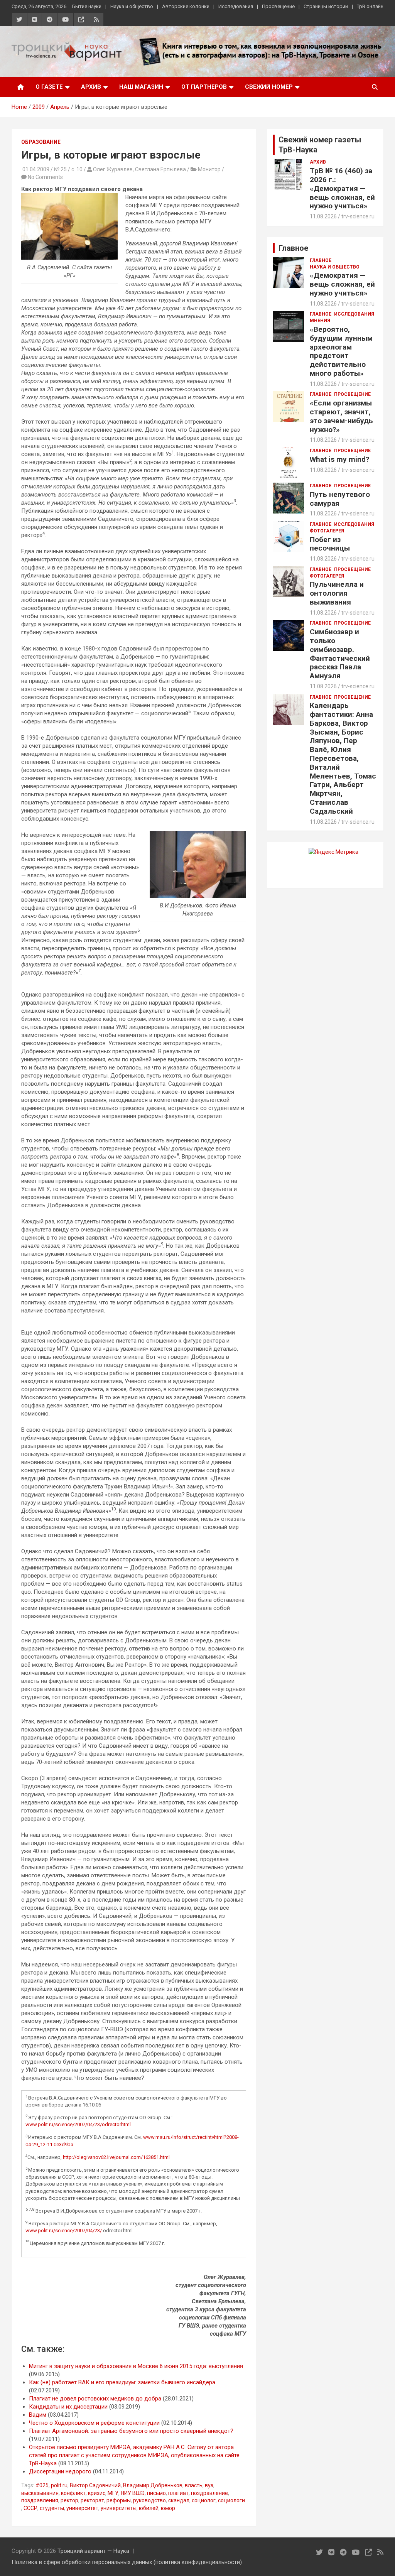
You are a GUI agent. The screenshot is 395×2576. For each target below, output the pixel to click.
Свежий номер (269, 87)
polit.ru (59, 2485)
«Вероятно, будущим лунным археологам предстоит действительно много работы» (341, 351)
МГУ (113, 2493)
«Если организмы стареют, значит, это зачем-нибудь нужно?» (341, 416)
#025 (42, 2485)
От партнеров (204, 87)
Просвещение (278, 6)
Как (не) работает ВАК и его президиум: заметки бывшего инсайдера (122, 2382)
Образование (41, 142)
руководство (149, 2500)
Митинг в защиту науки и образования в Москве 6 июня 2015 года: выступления (136, 2366)
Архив (91, 87)
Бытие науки (87, 6)
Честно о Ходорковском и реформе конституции (94, 2423)
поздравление (209, 2493)
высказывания (40, 2493)
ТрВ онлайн (370, 6)
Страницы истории (326, 6)
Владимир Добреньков (153, 2485)
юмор (168, 2508)
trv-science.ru (358, 216)
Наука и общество (132, 6)
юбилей (149, 2508)
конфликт (73, 2493)
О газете (49, 87)
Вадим (38, 2415)
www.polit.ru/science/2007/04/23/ (64, 2231)
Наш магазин (141, 87)
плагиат (178, 2493)
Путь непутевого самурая (340, 499)
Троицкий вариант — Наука (93, 2551)
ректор (69, 2500)
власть (194, 2485)
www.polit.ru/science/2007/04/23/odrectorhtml (78, 2124)
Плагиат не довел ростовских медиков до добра (95, 2399)
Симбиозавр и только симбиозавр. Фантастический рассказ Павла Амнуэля (340, 654)
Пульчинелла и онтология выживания (337, 593)
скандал (179, 2500)
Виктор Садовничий (95, 2485)
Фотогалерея (327, 531)
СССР (30, 2508)
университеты (119, 2508)
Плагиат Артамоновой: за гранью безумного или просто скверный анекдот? (131, 2431)
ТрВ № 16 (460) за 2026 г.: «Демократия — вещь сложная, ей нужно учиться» (342, 188)
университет (82, 2508)
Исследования (236, 6)
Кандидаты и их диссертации (68, 2407)
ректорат (92, 2500)
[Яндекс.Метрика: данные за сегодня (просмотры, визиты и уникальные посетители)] (333, 852)
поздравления (40, 2500)
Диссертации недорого (60, 2471)
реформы (119, 2500)
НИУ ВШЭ (133, 2493)
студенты (52, 2508)
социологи (231, 2500)
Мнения (320, 321)
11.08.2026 (323, 216)
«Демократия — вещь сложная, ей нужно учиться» (342, 284)
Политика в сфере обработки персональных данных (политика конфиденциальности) (127, 2562)
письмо (156, 2493)
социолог (204, 2500)
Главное (321, 260)
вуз (209, 2485)
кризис (97, 2493)
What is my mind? (339, 459)
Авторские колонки (186, 6)
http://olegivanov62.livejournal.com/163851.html (116, 2157)
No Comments (45, 177)
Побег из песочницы (330, 544)
